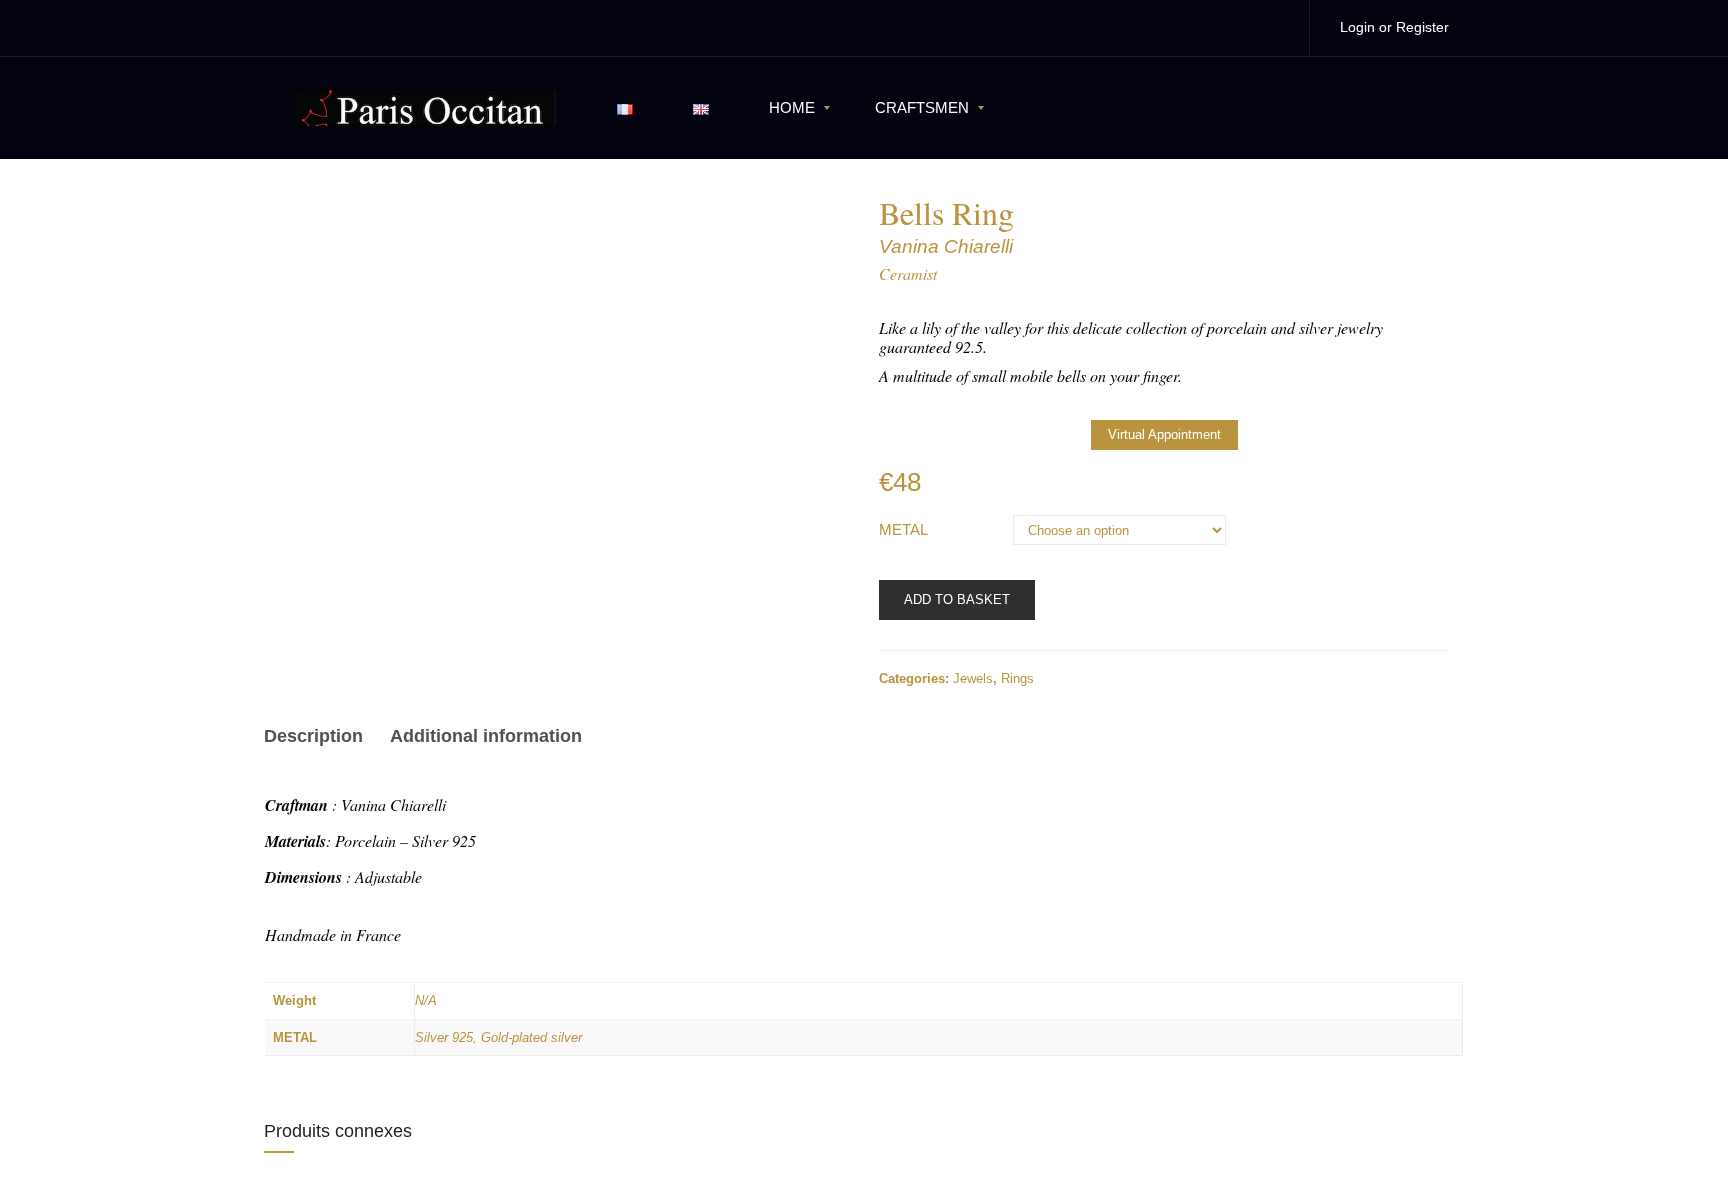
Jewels (973, 678)
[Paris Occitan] (425, 106)
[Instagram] (1273, 27)
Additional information (486, 736)
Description (313, 736)
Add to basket (957, 599)
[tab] (320, 739)
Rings (1017, 678)
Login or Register (1394, 27)
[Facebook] (1231, 27)
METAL (903, 529)
